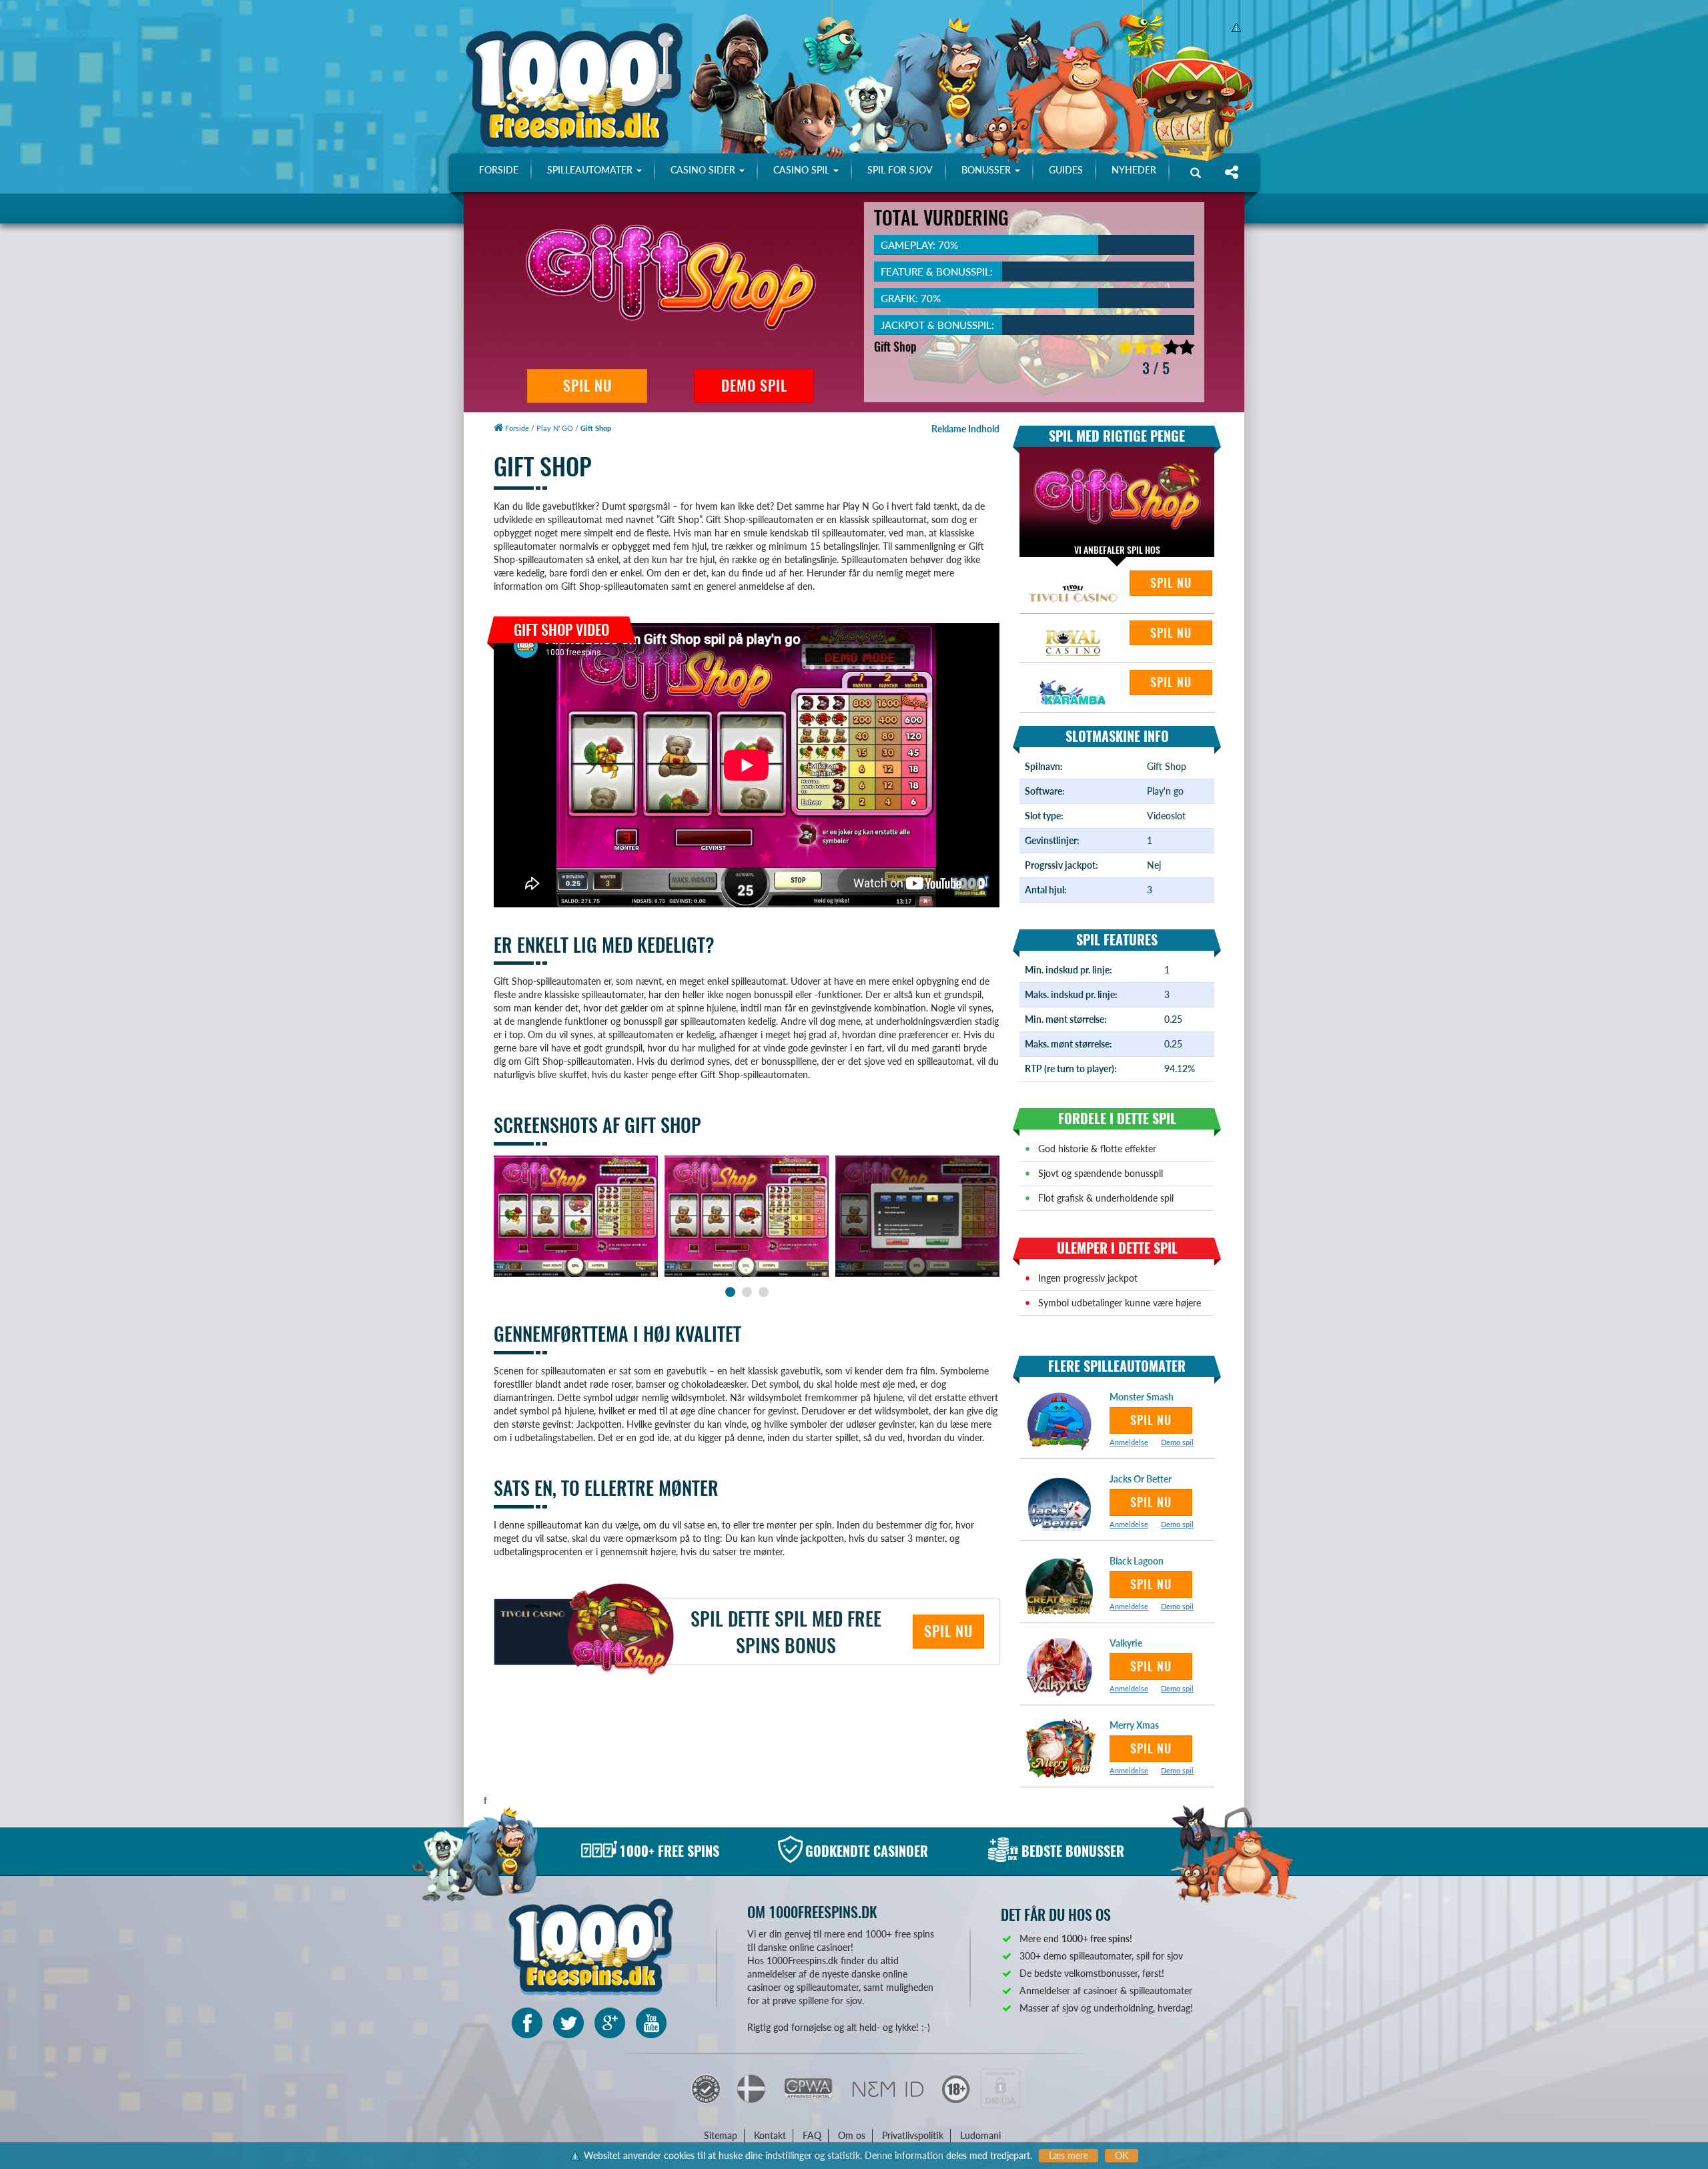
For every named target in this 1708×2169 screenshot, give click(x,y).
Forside (516, 428)
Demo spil (1177, 1442)
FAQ (812, 2135)
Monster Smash (1142, 1397)
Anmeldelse (1129, 1442)
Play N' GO (555, 428)
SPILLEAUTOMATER (591, 170)
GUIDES (1066, 170)
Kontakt (770, 2135)
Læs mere (1069, 2155)
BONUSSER (987, 170)
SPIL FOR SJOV (900, 170)
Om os (852, 2135)
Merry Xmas (1134, 1725)
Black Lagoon (1137, 1561)
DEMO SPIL (754, 386)
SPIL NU (587, 386)
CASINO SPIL (803, 170)
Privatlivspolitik (913, 2135)
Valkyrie (1126, 1643)
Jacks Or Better (1141, 1479)
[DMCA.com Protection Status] (1000, 2087)
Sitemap (721, 2135)
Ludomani (980, 2135)
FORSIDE (499, 170)
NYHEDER (1134, 170)
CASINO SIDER (704, 170)
